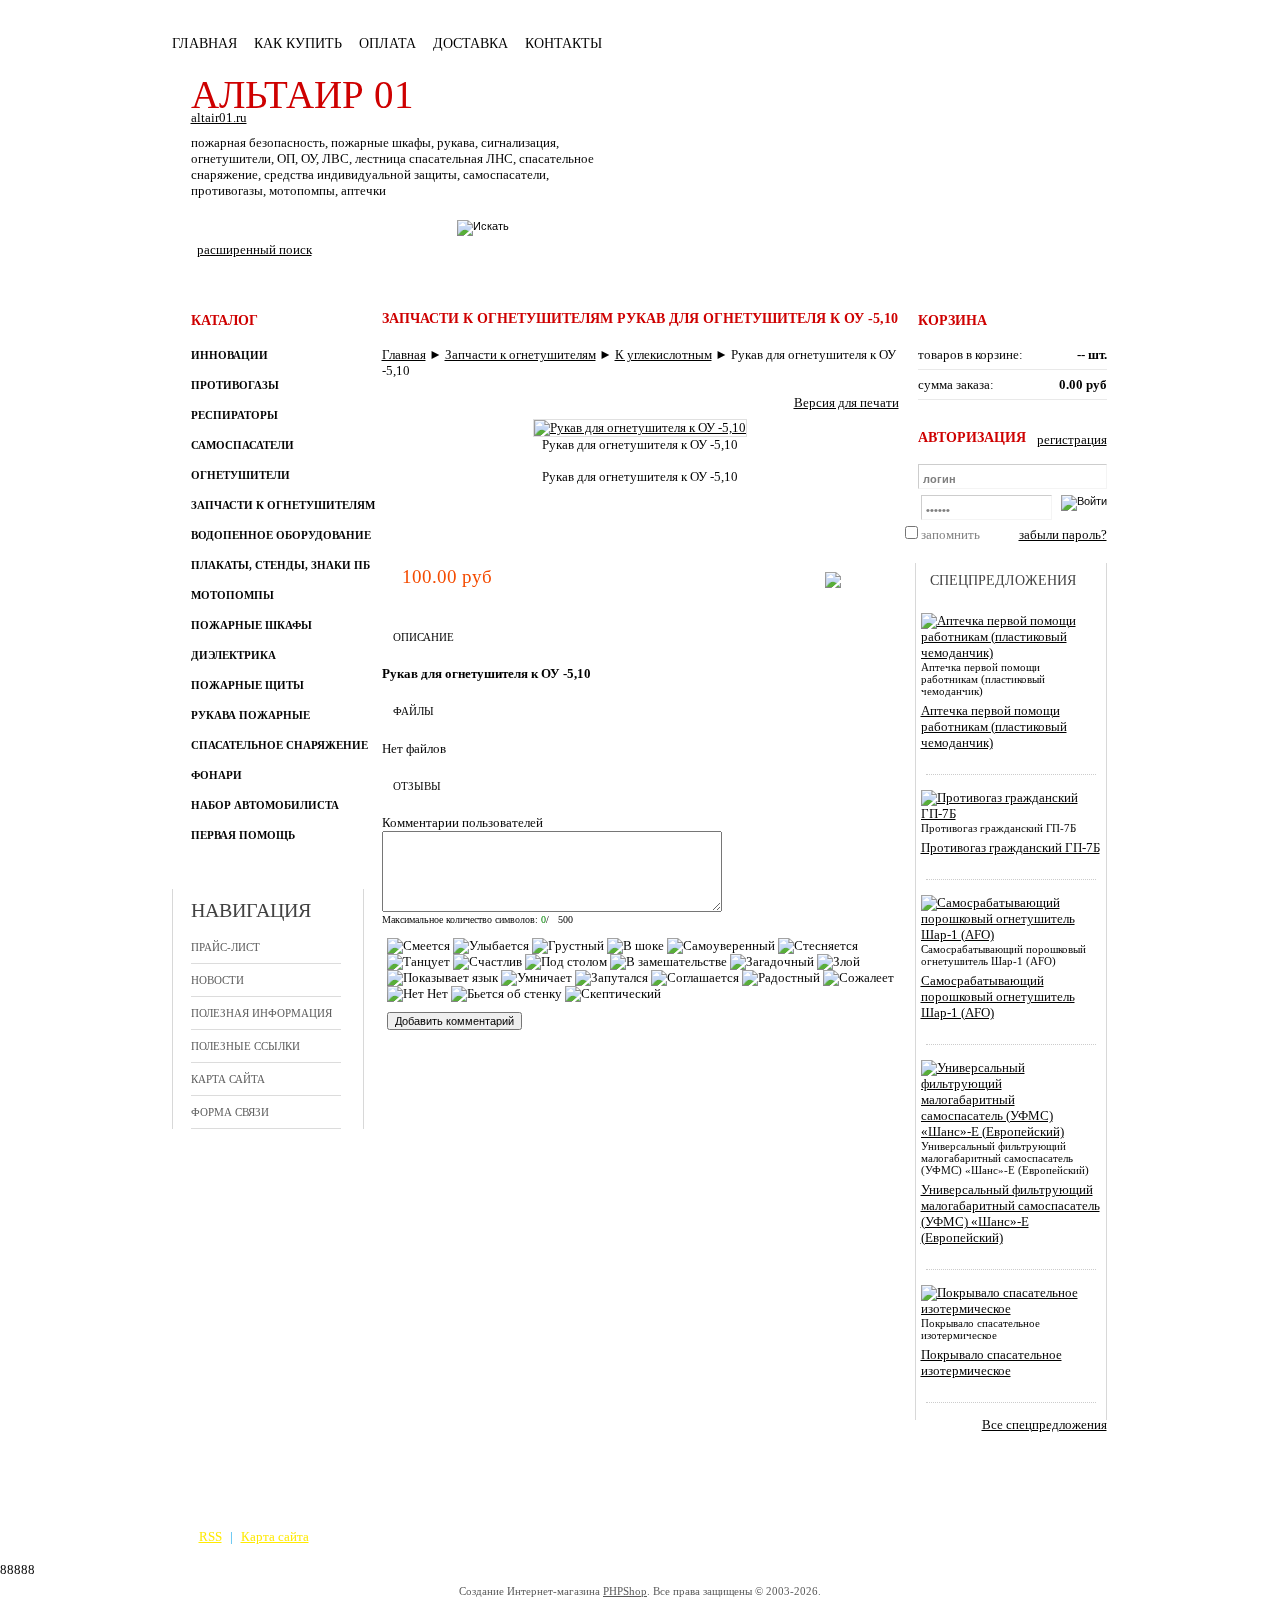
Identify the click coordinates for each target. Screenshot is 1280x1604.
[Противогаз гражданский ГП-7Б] (1007, 813)
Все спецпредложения (1044, 1424)
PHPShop (625, 1591)
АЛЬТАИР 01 (302, 94)
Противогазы (235, 385)
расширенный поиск (254, 249)
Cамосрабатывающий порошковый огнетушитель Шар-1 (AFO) (998, 996)
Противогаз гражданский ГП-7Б (1010, 847)
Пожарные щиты (247, 685)
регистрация (1072, 439)
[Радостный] (781, 978)
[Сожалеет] (858, 978)
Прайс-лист (225, 947)
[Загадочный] (772, 962)
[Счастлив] (487, 962)
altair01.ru (219, 117)
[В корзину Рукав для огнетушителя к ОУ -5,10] (833, 583)
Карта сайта (228, 1079)
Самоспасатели (242, 445)
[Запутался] (611, 978)
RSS (210, 1536)
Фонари (216, 775)
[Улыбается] (491, 946)
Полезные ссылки (245, 1046)
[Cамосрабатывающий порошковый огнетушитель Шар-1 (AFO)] (1007, 934)
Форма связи (230, 1112)
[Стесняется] (818, 946)
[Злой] (838, 962)
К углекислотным (663, 354)
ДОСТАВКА (470, 43)
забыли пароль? (1063, 534)
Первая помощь (243, 835)
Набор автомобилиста (265, 805)
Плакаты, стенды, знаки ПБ (280, 565)
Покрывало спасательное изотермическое (991, 1362)
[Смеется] (418, 946)
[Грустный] (568, 946)
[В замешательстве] (668, 962)
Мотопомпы (232, 595)
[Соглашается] (695, 978)
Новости (217, 980)
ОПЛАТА (387, 43)
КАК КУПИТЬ (298, 43)
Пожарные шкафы (251, 625)
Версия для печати (846, 402)
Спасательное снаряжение (279, 745)
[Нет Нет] (417, 994)
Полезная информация (261, 1013)
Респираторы (234, 415)
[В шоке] (635, 946)
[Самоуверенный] (721, 946)
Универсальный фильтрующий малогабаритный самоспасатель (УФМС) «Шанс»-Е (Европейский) (1010, 1213)
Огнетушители (240, 475)
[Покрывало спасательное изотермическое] (1007, 1308)
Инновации (229, 355)
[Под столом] (566, 962)
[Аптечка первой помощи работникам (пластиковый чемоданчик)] (1007, 652)
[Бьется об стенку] (506, 994)
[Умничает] (536, 978)
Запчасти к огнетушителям (283, 505)
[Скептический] (613, 994)
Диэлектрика (233, 655)
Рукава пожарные (250, 715)
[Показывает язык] (442, 978)
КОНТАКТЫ (563, 43)
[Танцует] (418, 962)
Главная (204, 43)
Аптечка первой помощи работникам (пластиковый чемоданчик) (994, 726)
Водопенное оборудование (281, 535)
